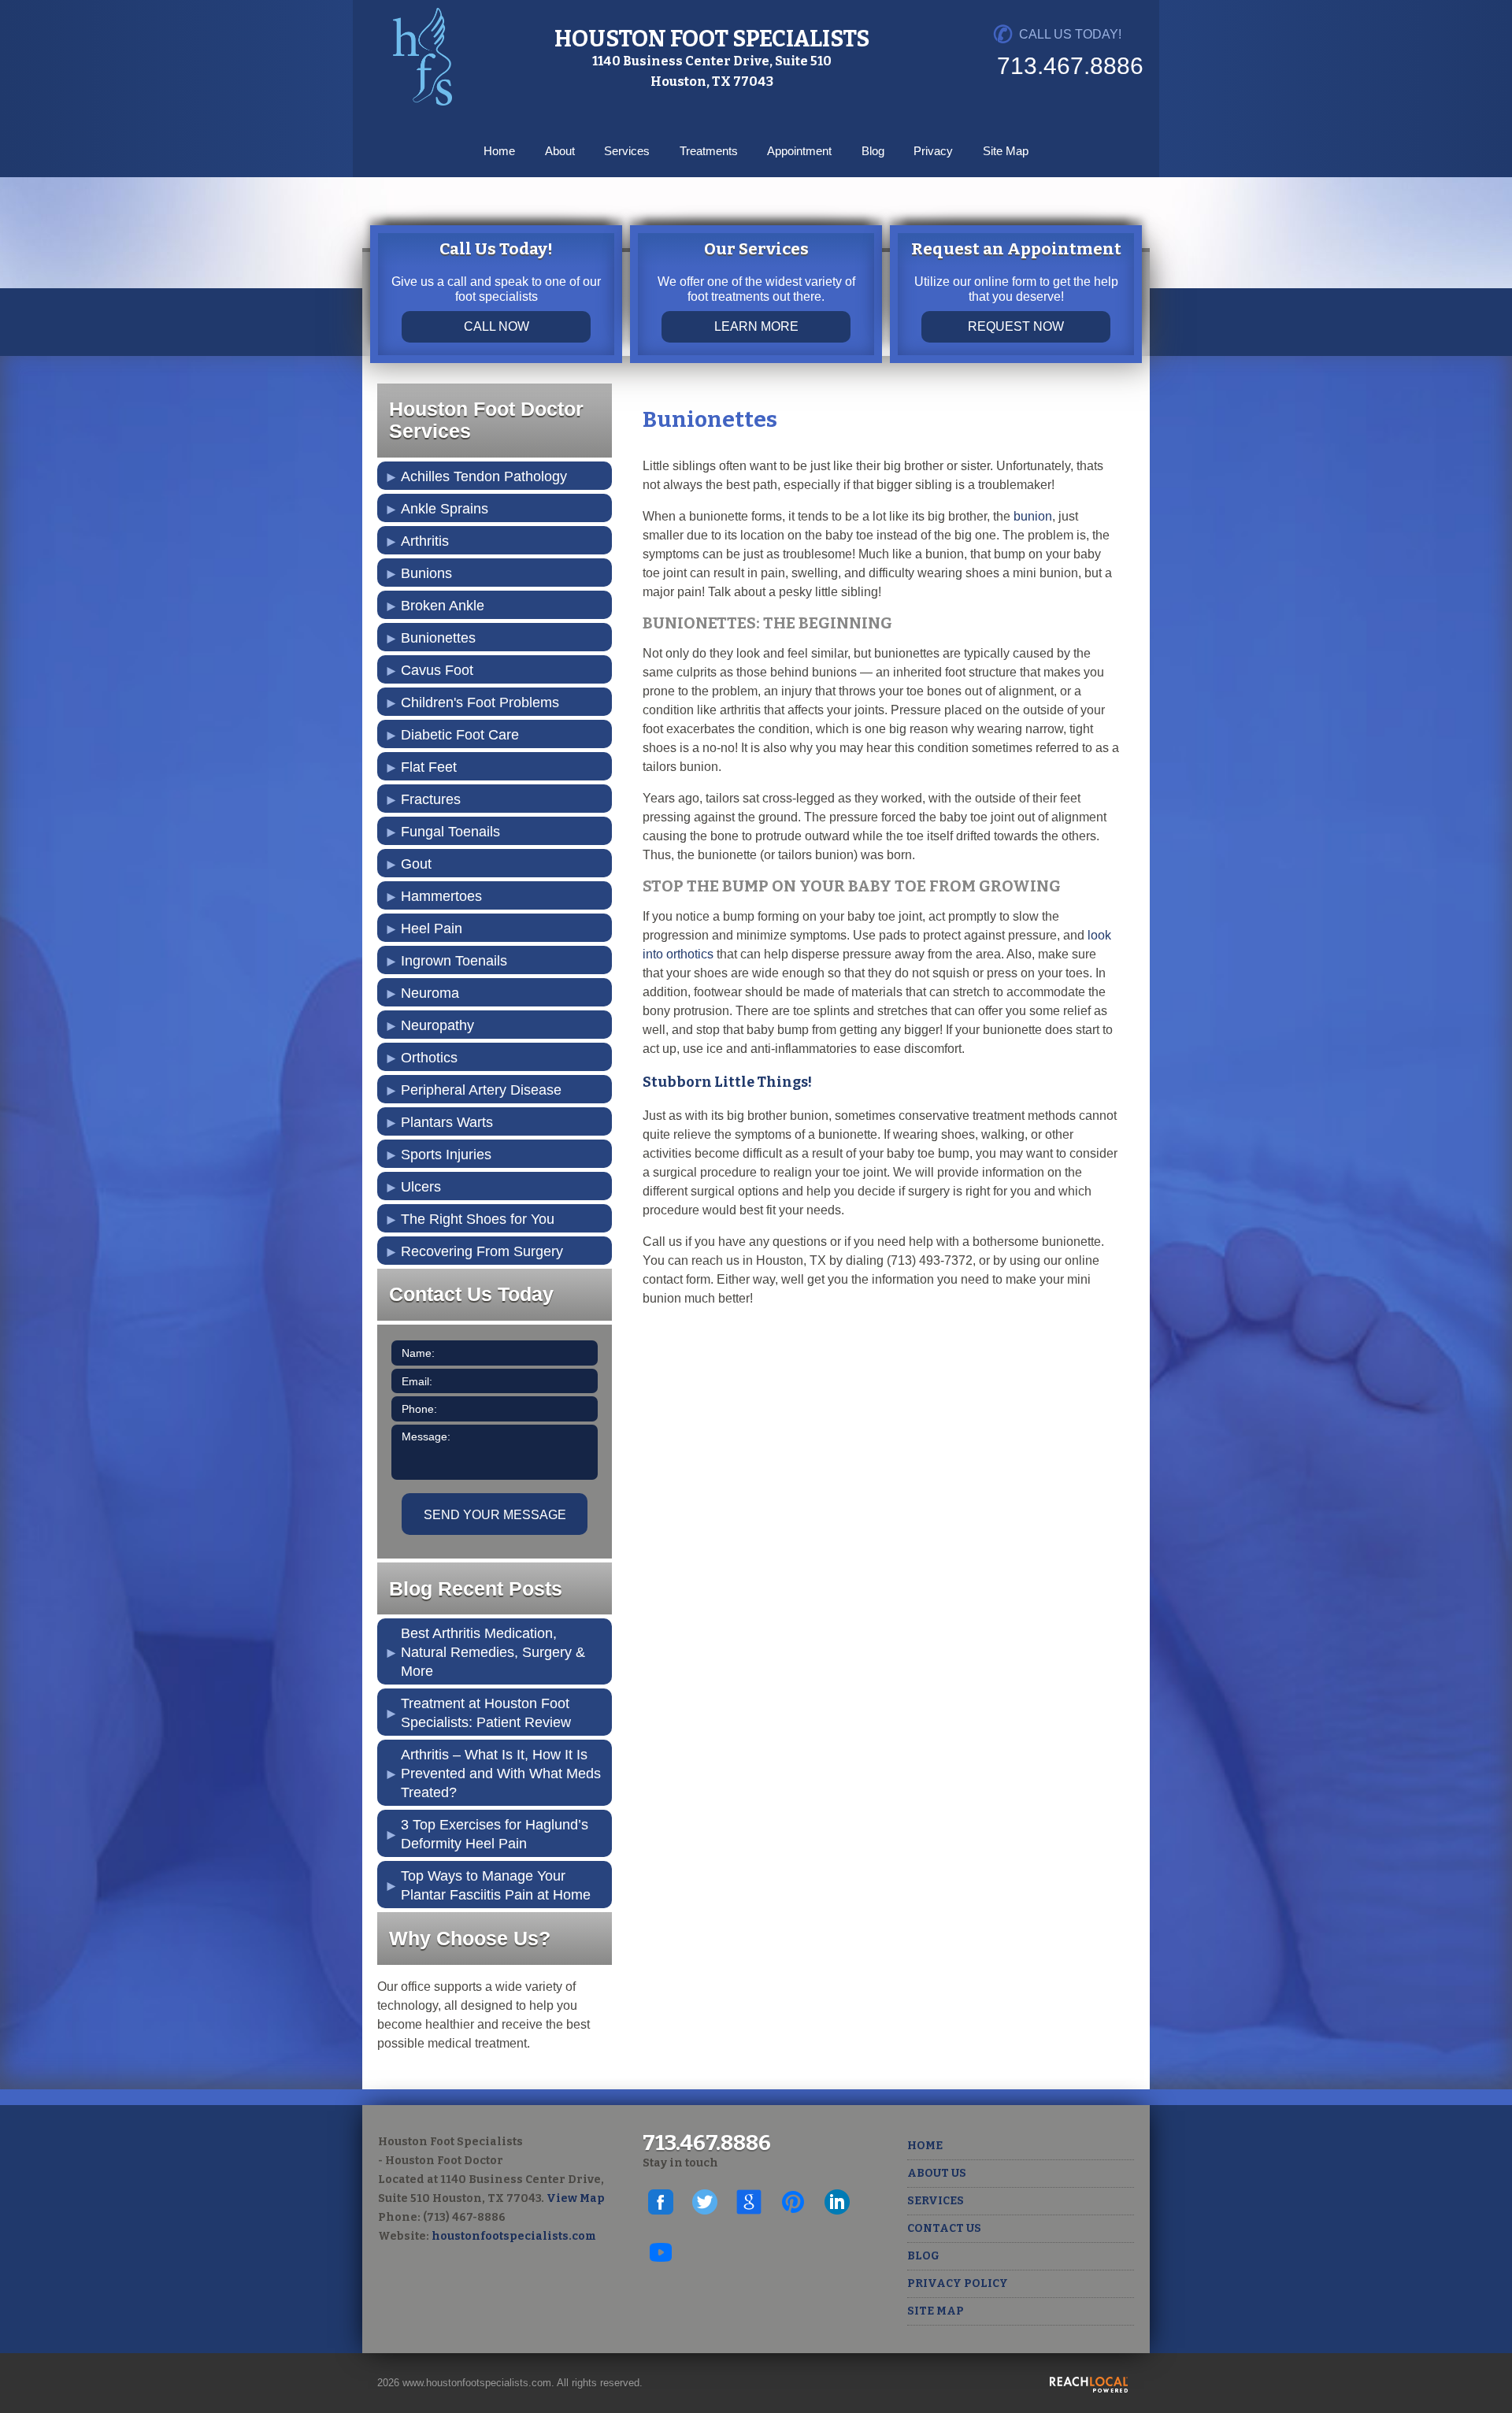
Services (627, 151)
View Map (576, 2198)
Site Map (1006, 151)
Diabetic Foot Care (460, 735)
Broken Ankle (443, 606)
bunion (1033, 516)
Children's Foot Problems (480, 702)
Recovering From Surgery (482, 1251)
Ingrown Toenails (454, 961)
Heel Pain (432, 929)
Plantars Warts (447, 1122)
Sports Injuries (446, 1155)
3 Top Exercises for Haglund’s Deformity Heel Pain (495, 1834)
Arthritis (425, 541)
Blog (873, 151)
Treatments (709, 151)
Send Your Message (495, 1515)
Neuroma (430, 993)
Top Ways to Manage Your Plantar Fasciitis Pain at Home (496, 1885)
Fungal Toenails (450, 832)
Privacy (933, 151)
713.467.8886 (1070, 66)
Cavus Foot (437, 670)
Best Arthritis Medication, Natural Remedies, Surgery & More (493, 1652)
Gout (416, 864)
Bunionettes (438, 638)
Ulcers (421, 1187)
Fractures (431, 799)
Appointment (799, 151)
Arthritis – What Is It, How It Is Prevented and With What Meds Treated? (501, 1774)
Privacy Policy (958, 2283)
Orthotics (429, 1058)
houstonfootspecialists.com (514, 2236)
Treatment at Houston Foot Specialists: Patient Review (486, 1713)
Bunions (426, 573)
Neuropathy (437, 1025)
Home (499, 151)
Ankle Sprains (445, 509)
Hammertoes (441, 896)
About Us (937, 2173)
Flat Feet (429, 767)
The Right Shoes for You (478, 1219)
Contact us (944, 2228)
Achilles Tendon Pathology (484, 476)
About (560, 151)
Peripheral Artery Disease (481, 1090)
